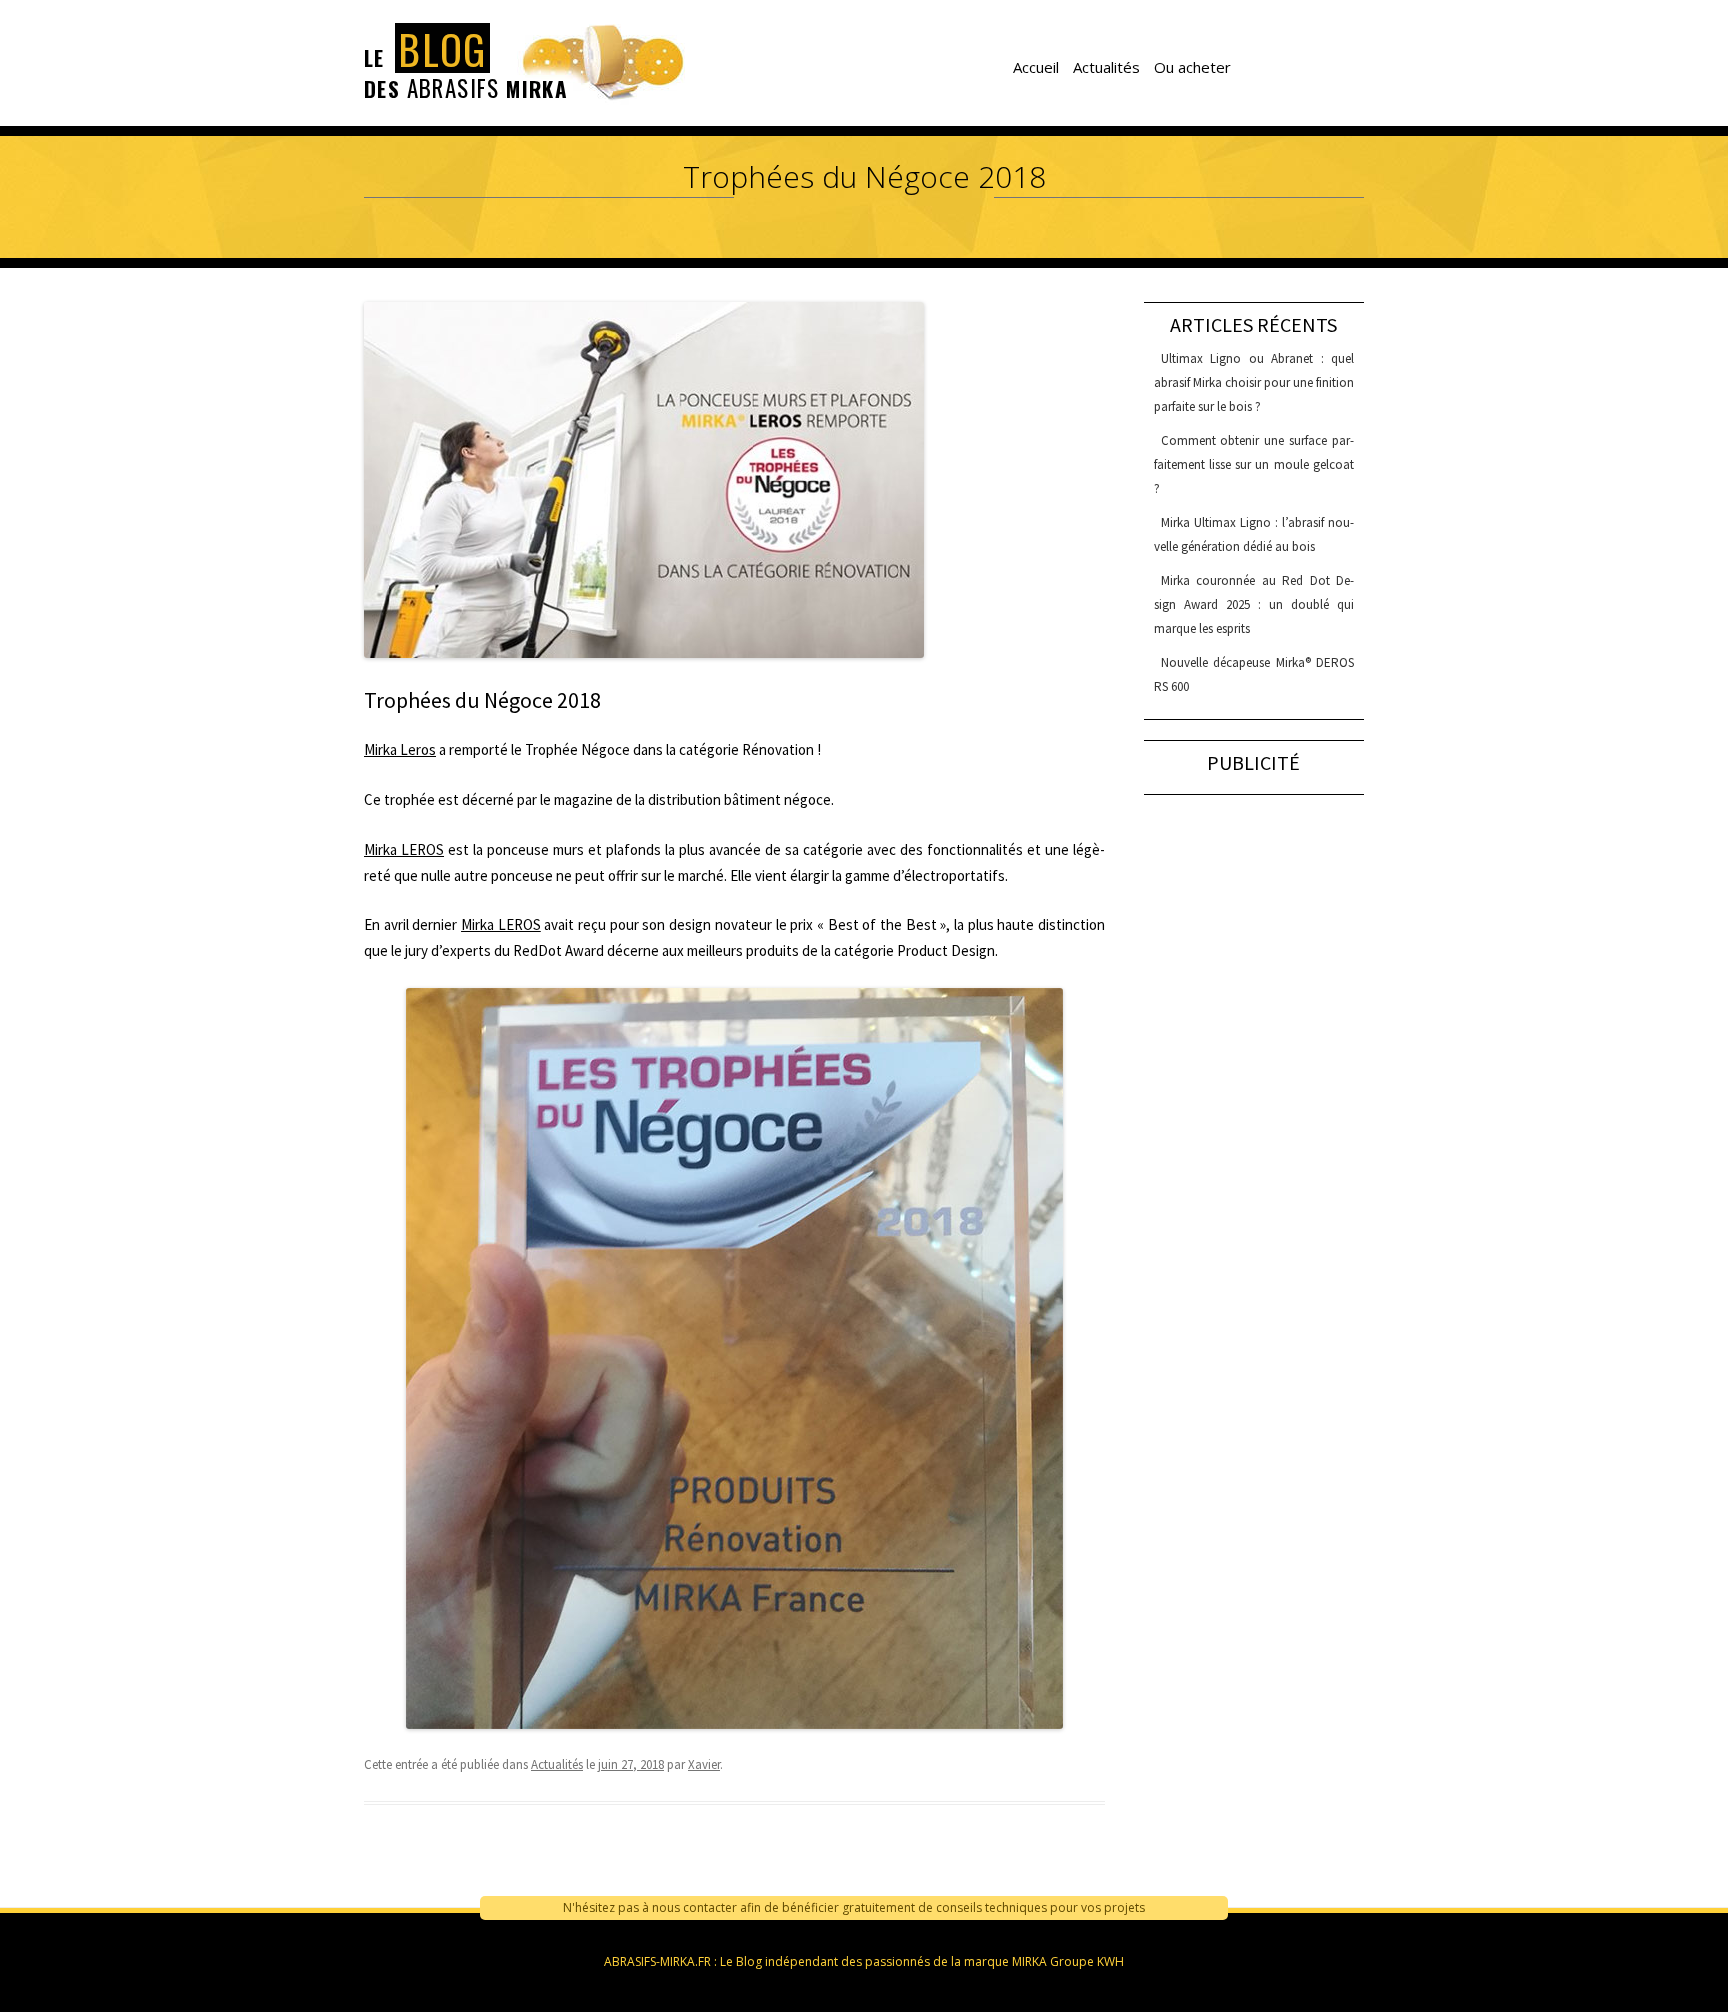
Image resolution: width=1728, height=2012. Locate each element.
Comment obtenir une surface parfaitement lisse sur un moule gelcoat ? (1254, 464)
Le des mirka (466, 64)
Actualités (1106, 67)
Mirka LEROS (404, 849)
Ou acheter (1192, 67)
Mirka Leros (400, 749)
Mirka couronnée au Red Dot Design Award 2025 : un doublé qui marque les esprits (1254, 604)
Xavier (704, 1764)
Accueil (1036, 67)
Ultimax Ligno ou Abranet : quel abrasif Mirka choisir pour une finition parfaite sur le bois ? (1254, 382)
